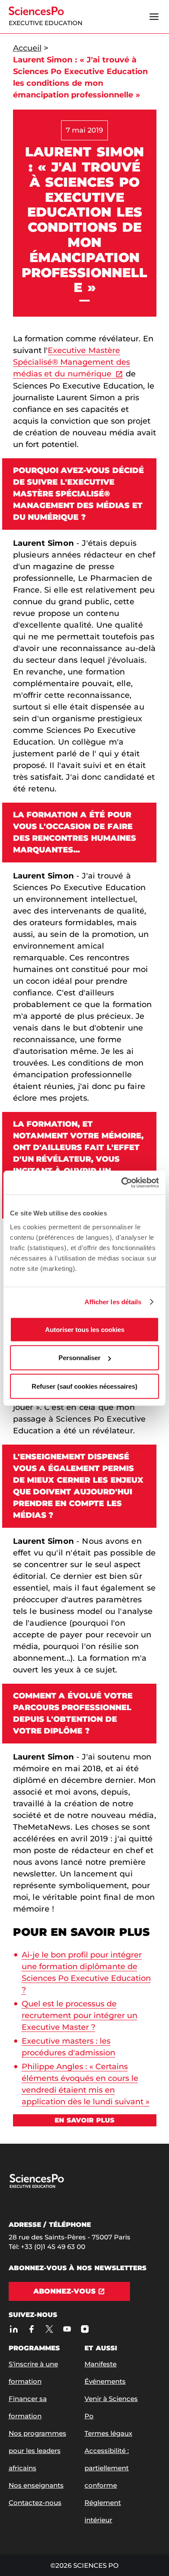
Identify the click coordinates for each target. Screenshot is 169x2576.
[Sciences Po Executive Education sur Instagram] (85, 2329)
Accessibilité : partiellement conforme (107, 2468)
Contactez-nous (35, 2503)
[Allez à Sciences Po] (53, 2186)
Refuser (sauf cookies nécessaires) (84, 1386)
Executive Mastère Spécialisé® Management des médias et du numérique (72, 362)
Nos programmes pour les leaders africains (37, 2451)
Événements (105, 2381)
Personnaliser (80, 1358)
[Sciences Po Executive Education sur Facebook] (32, 2329)
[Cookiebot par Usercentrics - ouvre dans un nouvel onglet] (122, 1183)
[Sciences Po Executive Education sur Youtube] (67, 2329)
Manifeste (101, 2364)
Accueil (27, 48)
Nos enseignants (36, 2485)
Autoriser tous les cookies (85, 1329)
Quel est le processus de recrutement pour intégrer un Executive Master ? (80, 2015)
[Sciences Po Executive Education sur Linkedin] (14, 2329)
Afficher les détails (113, 1302)
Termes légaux (108, 2433)
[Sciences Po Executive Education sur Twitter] (50, 2329)
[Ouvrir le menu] (154, 17)
